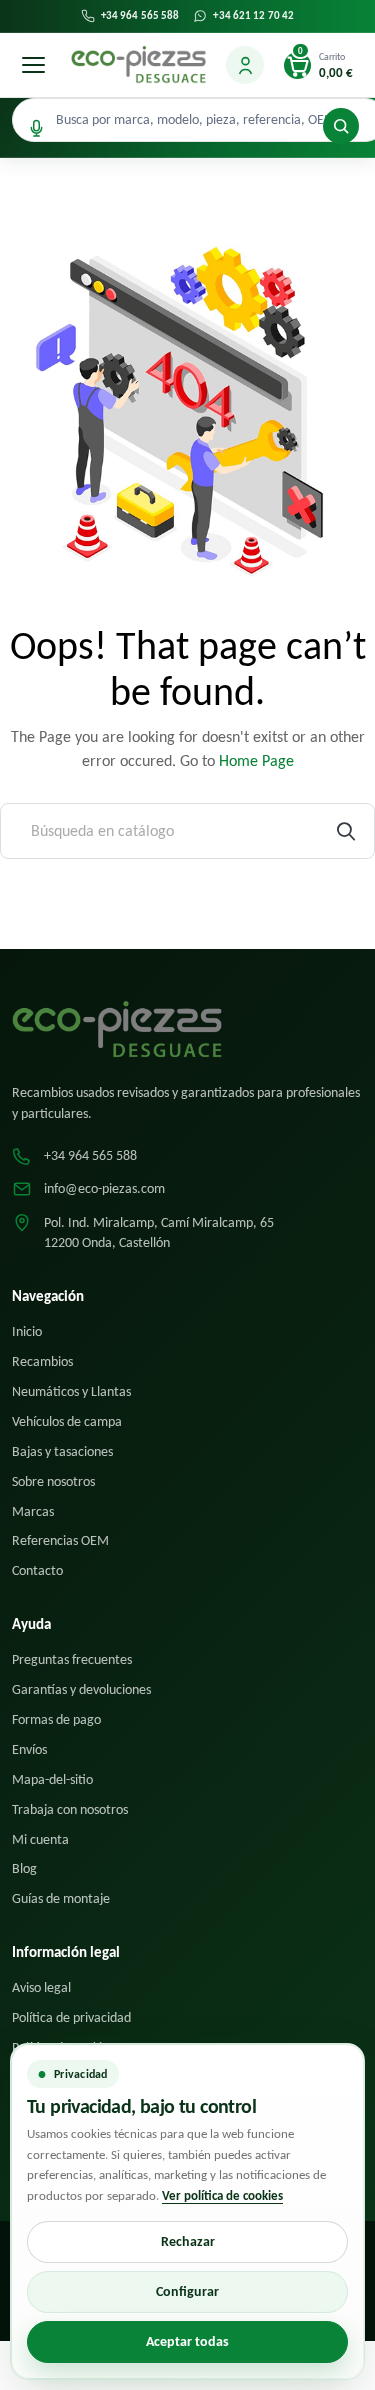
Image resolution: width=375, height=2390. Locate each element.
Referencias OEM (60, 1540)
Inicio (27, 1331)
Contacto (37, 1570)
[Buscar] (341, 126)
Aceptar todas (187, 2341)
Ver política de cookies (222, 2195)
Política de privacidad (71, 2017)
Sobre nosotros (53, 1481)
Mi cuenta (40, 1839)
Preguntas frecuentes (72, 1659)
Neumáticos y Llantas (71, 1391)
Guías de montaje (61, 1898)
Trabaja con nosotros (70, 1809)
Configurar (187, 2291)
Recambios (42, 1361)
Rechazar (188, 2241)
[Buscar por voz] (36, 128)
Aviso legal (41, 1987)
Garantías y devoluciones (81, 1689)
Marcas (33, 1511)
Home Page (256, 760)
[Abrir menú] (33, 65)
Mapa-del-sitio (52, 1779)
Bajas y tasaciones (62, 1451)
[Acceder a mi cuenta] (245, 65)
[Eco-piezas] (138, 65)
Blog (24, 1868)
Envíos (29, 1749)
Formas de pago (56, 1719)
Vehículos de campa (67, 1421)
